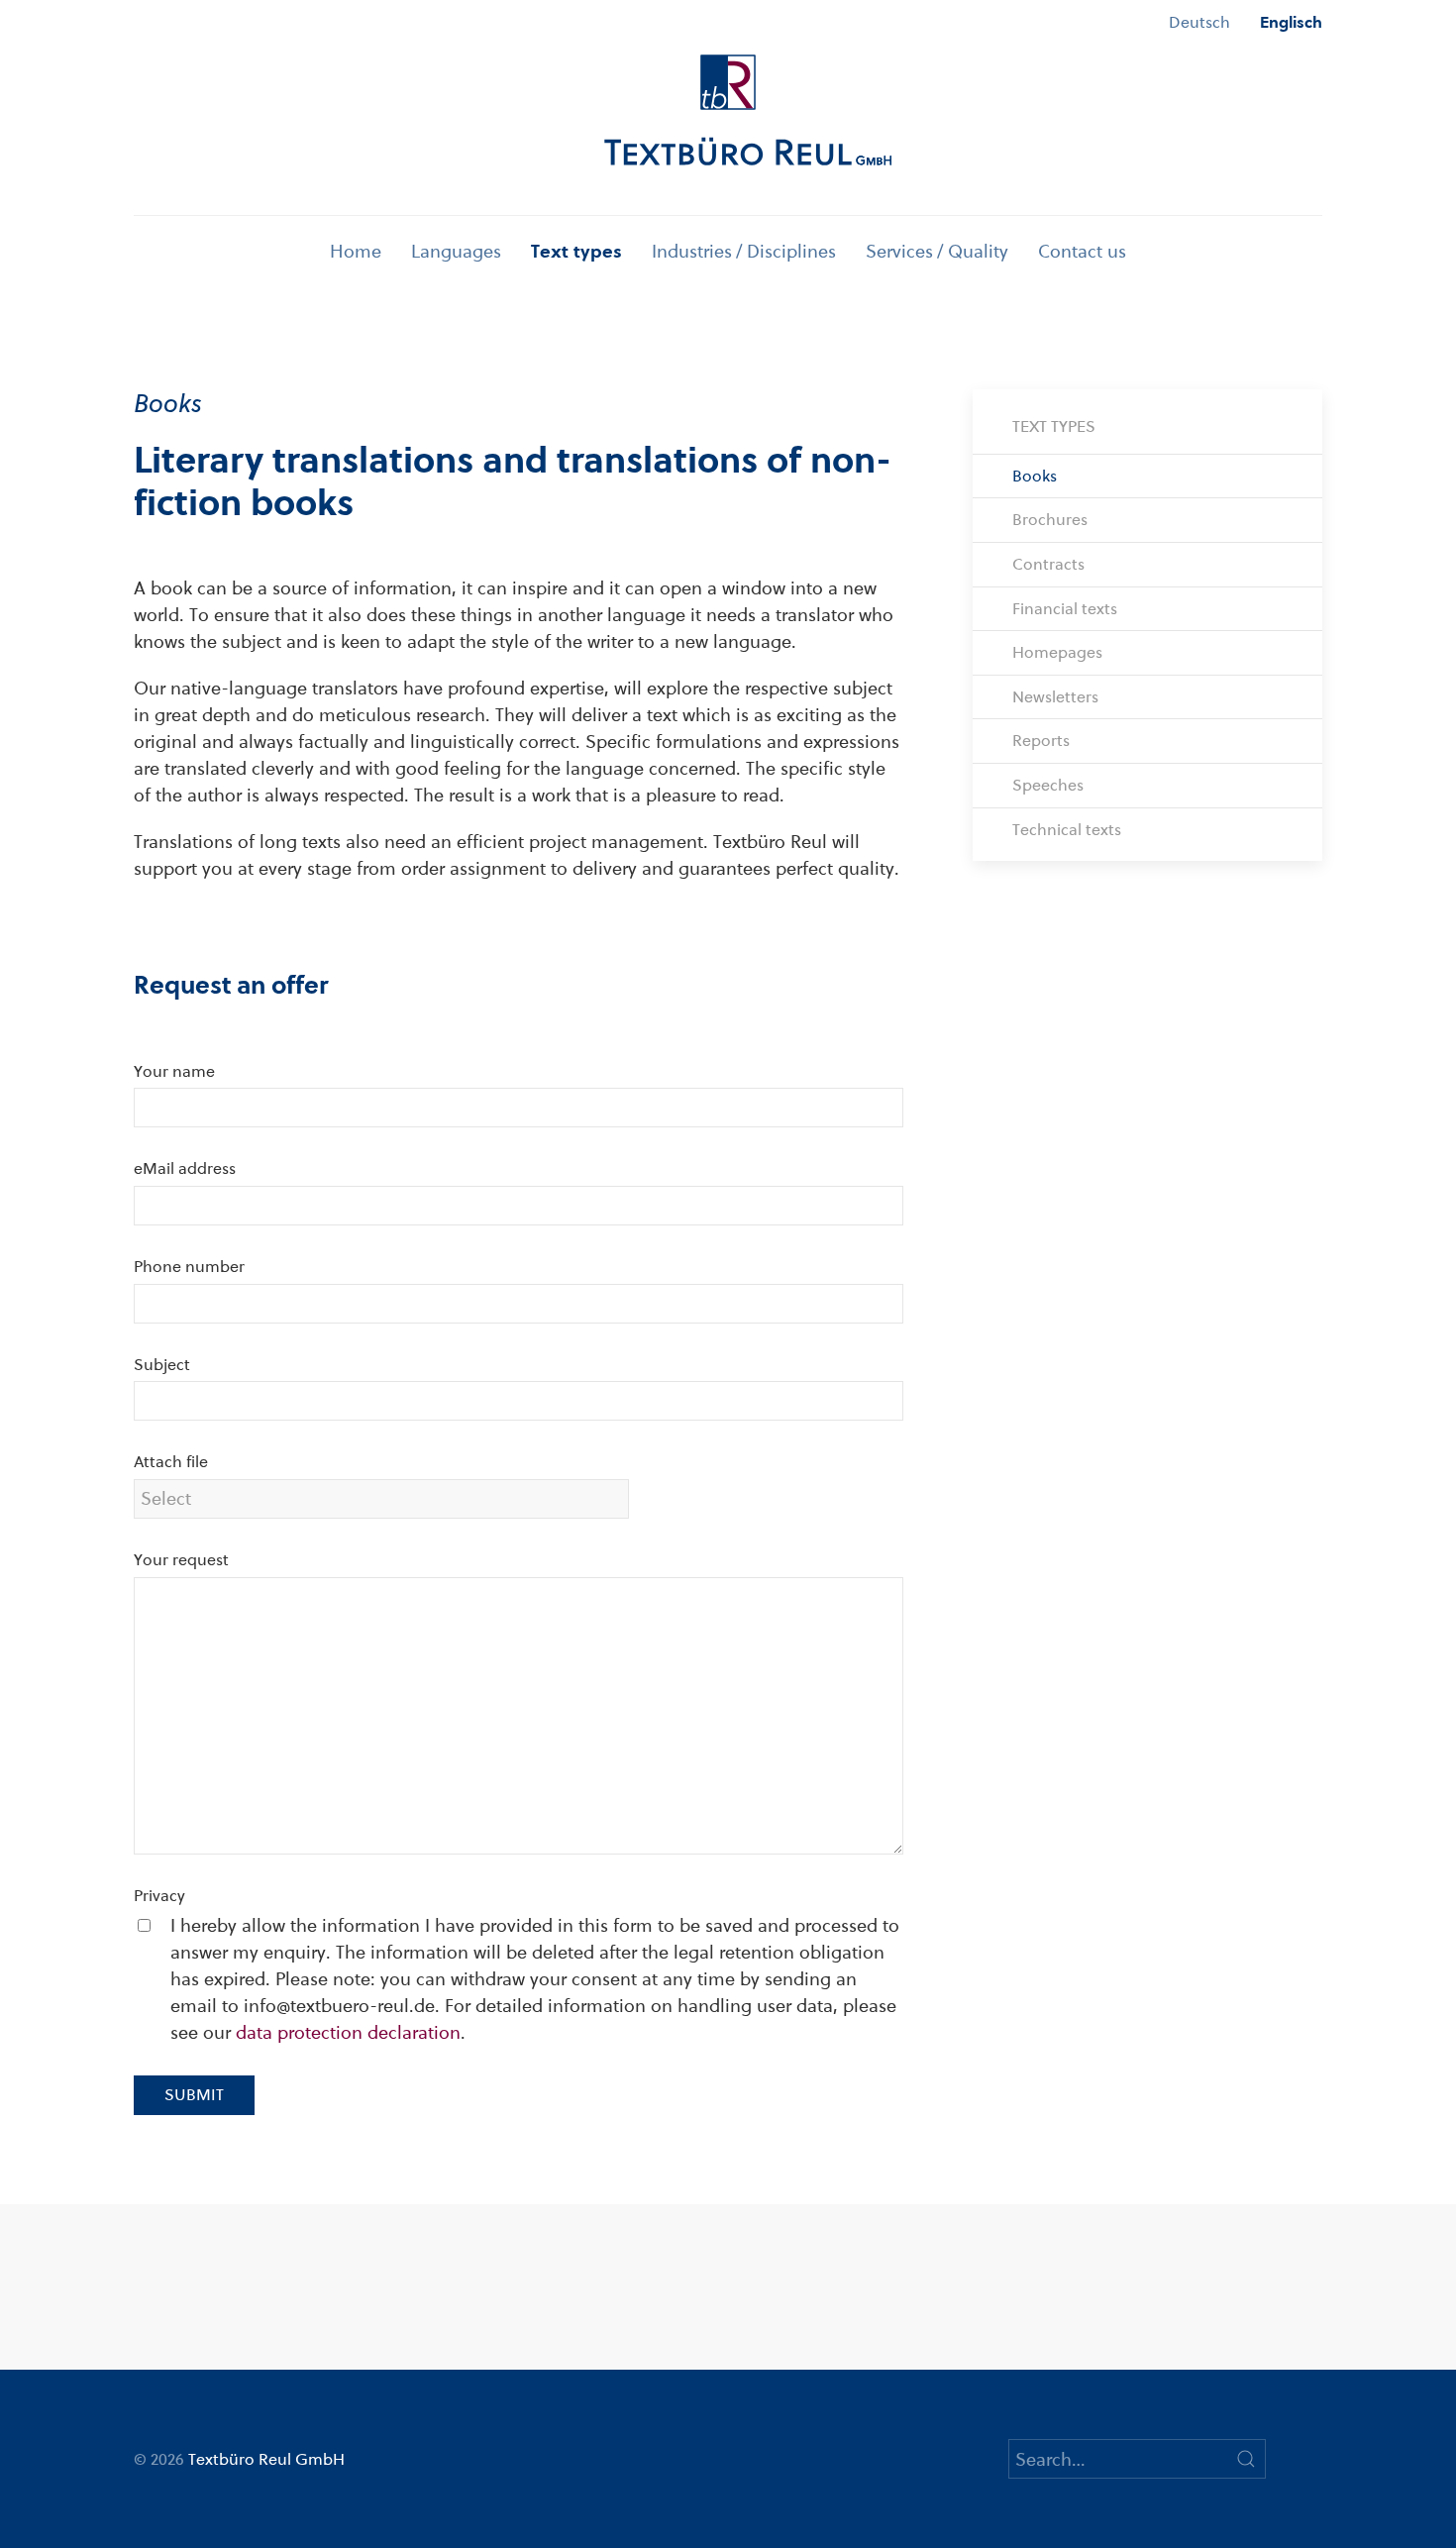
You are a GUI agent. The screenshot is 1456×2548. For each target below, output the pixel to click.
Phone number (189, 1267)
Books (1035, 476)
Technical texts (1067, 830)
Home (356, 251)
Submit (194, 2095)
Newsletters (1055, 697)
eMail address (185, 1168)
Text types (576, 251)
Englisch (1291, 22)
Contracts (1048, 564)
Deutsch (1199, 22)
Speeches (1048, 785)
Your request (181, 1560)
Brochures (1050, 520)
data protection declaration (348, 2032)
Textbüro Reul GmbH (266, 2459)
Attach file (171, 1462)
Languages (456, 251)
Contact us (1082, 251)
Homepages (1057, 652)
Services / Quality (937, 251)
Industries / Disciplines (744, 251)
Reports (1041, 741)
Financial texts (1065, 609)
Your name (174, 1071)
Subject (162, 1365)
